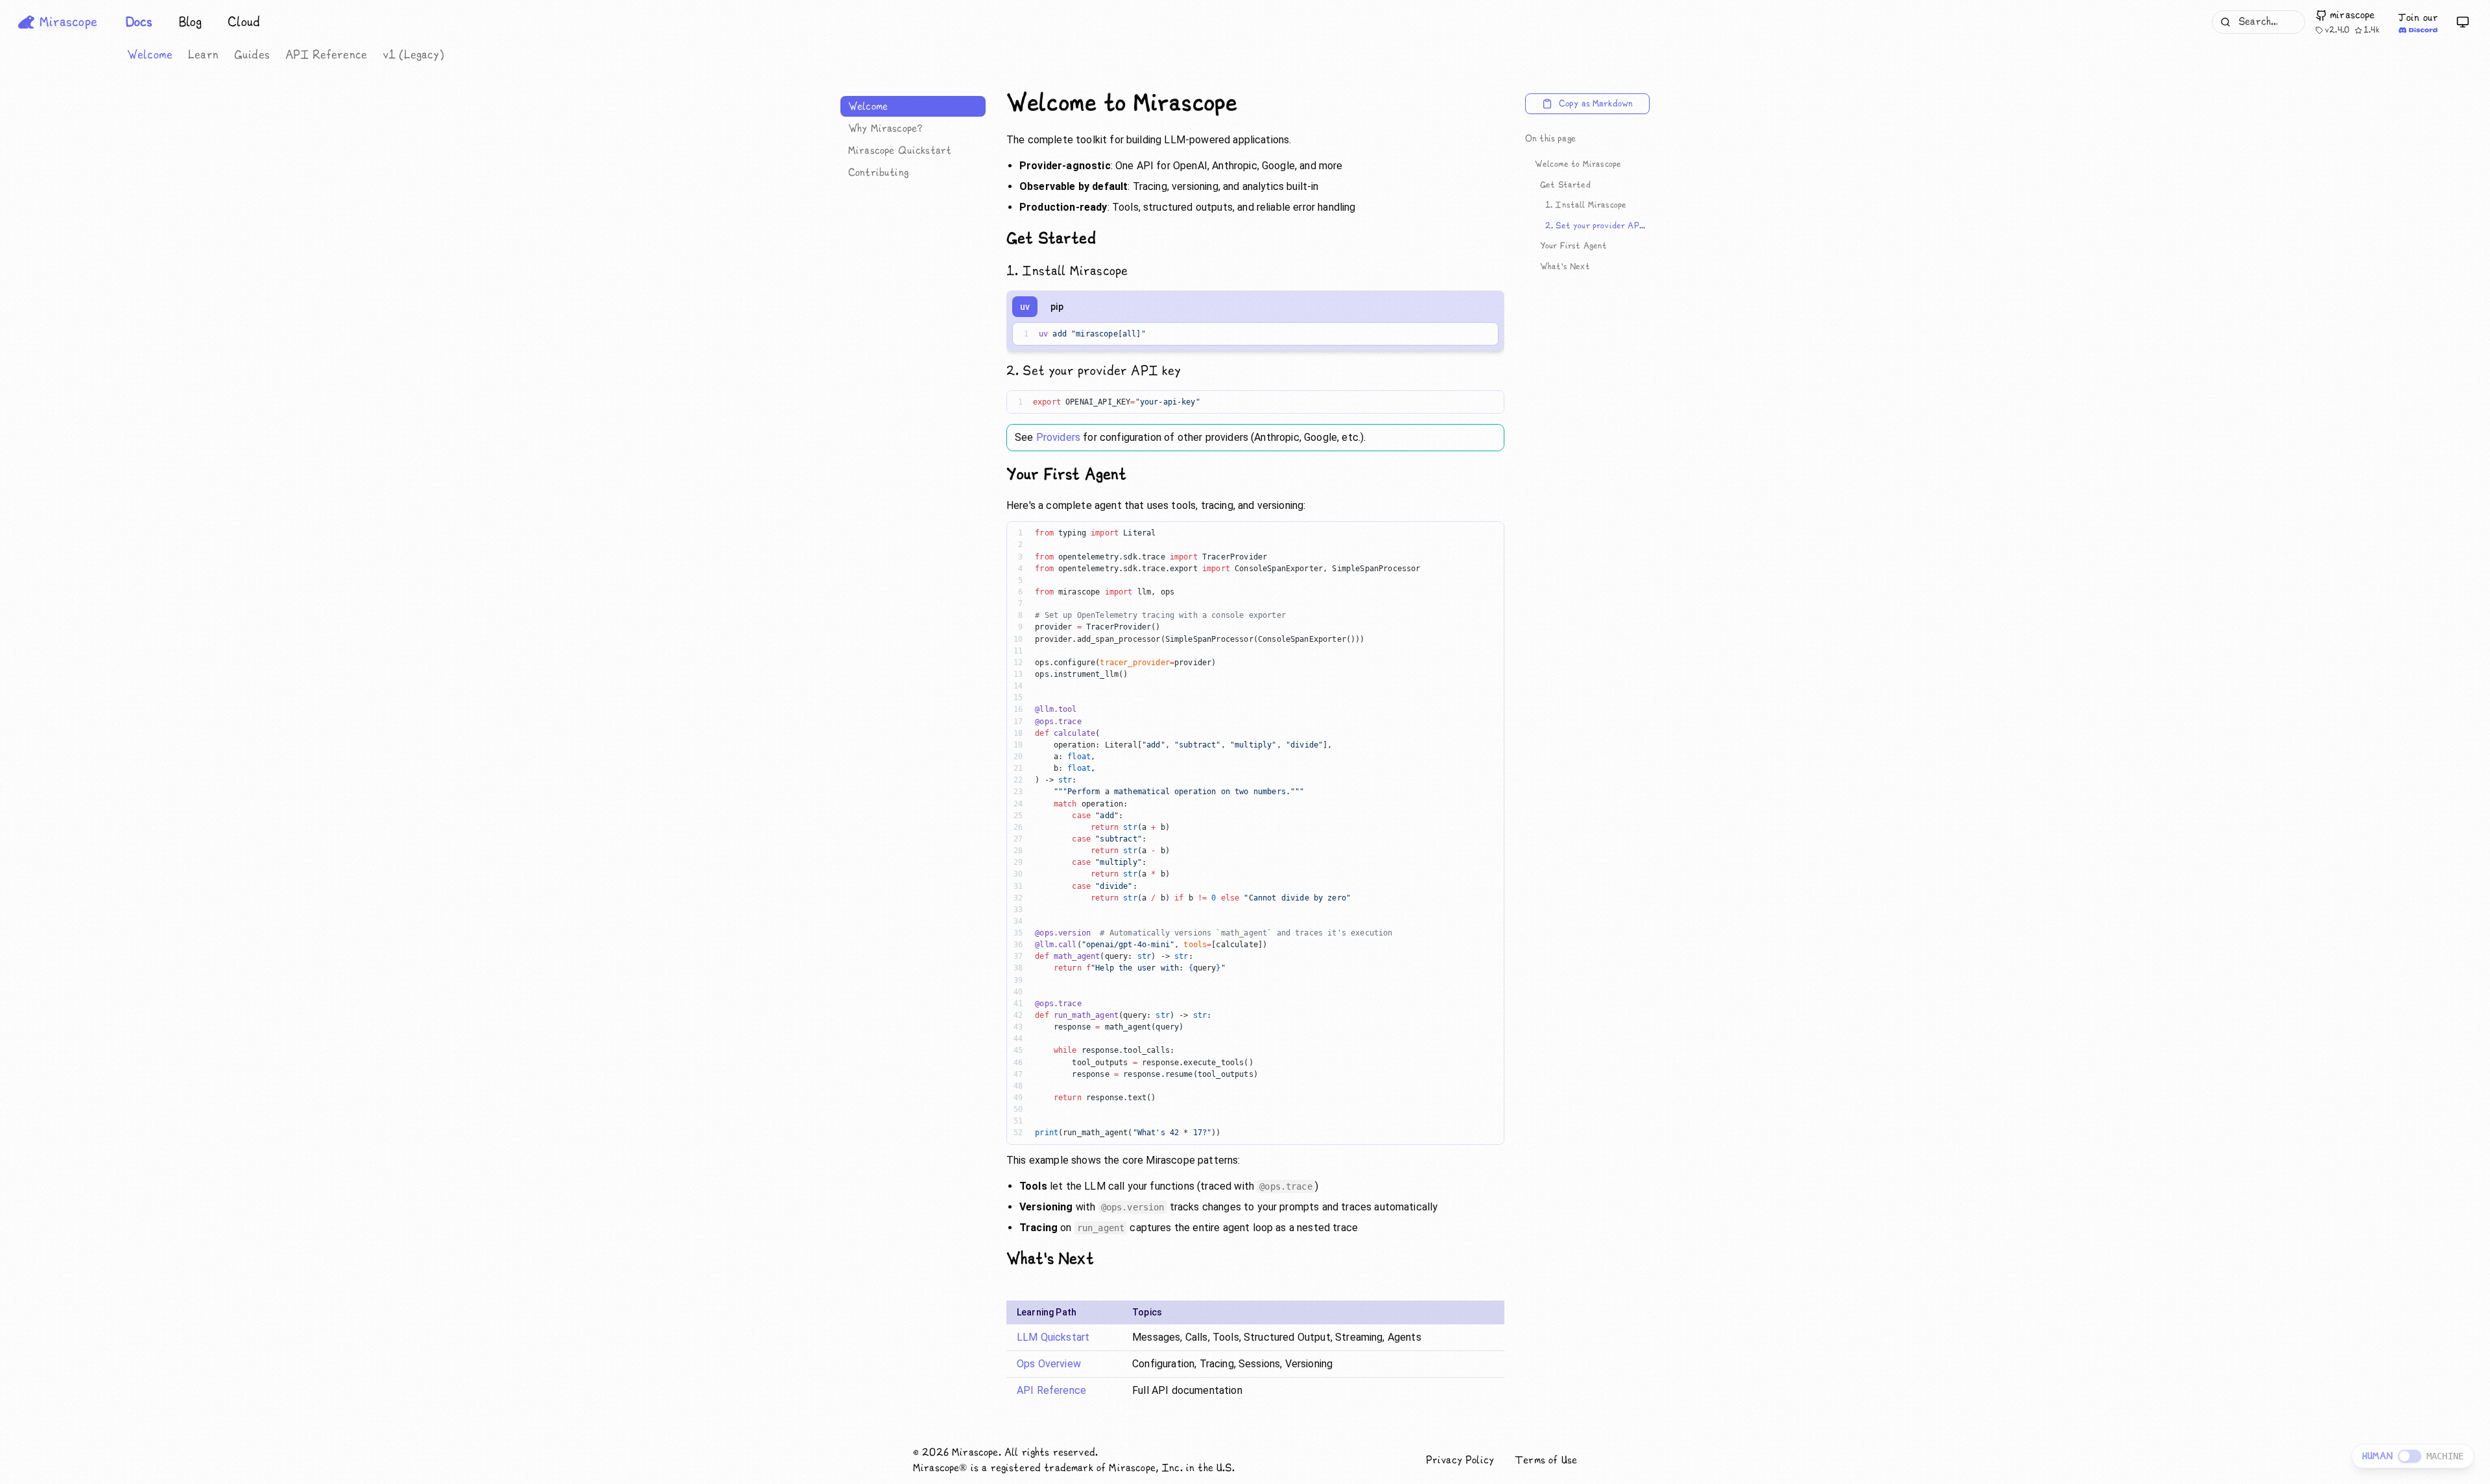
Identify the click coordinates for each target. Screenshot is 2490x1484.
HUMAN (2377, 1456)
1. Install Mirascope (1586, 205)
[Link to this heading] (1248, 104)
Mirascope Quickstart (900, 150)
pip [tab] (1057, 307)
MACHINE (2445, 1456)
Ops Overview (1049, 1364)
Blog (191, 22)
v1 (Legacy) (413, 55)
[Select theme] (2463, 22)
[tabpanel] (1255, 336)
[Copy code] (1480, 334)
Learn (203, 55)
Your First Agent (1574, 246)
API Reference (326, 55)
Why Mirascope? (885, 128)
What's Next (1565, 266)
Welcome (150, 55)
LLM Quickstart (1053, 1337)
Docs (139, 22)
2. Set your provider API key (1597, 226)
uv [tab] (1025, 307)
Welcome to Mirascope (1578, 164)
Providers (1058, 437)
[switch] (2410, 1456)
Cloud (244, 22)
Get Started (1565, 185)
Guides (252, 55)
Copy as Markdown (1596, 104)
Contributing (878, 172)
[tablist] (1042, 307)
